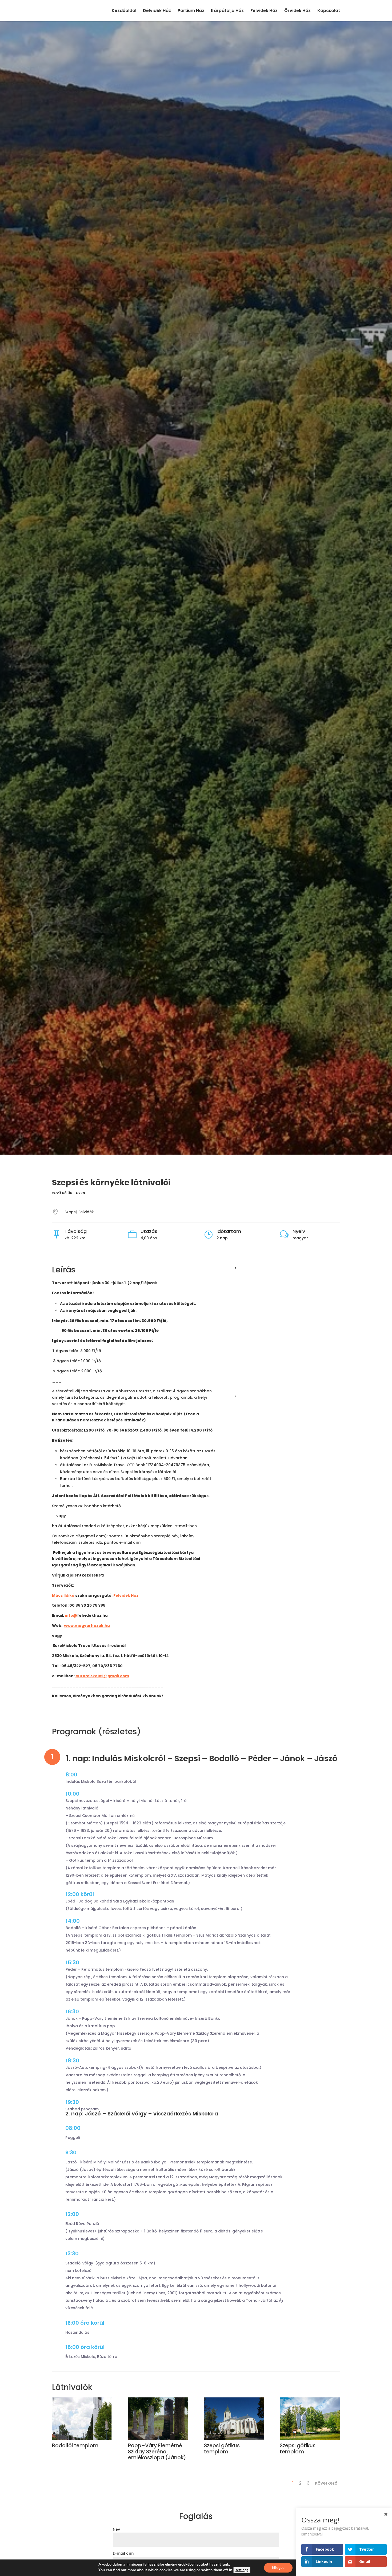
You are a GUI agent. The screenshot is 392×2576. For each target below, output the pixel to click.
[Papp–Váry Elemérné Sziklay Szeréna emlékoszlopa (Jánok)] (158, 2439)
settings (242, 2570)
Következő (326, 2483)
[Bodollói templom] (82, 2439)
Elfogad (278, 2568)
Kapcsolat (329, 11)
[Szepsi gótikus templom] (234, 2439)
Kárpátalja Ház (227, 11)
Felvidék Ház (264, 11)
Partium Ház (191, 11)
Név (116, 2529)
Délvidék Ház (157, 11)
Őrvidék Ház (297, 11)
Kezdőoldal (124, 11)
